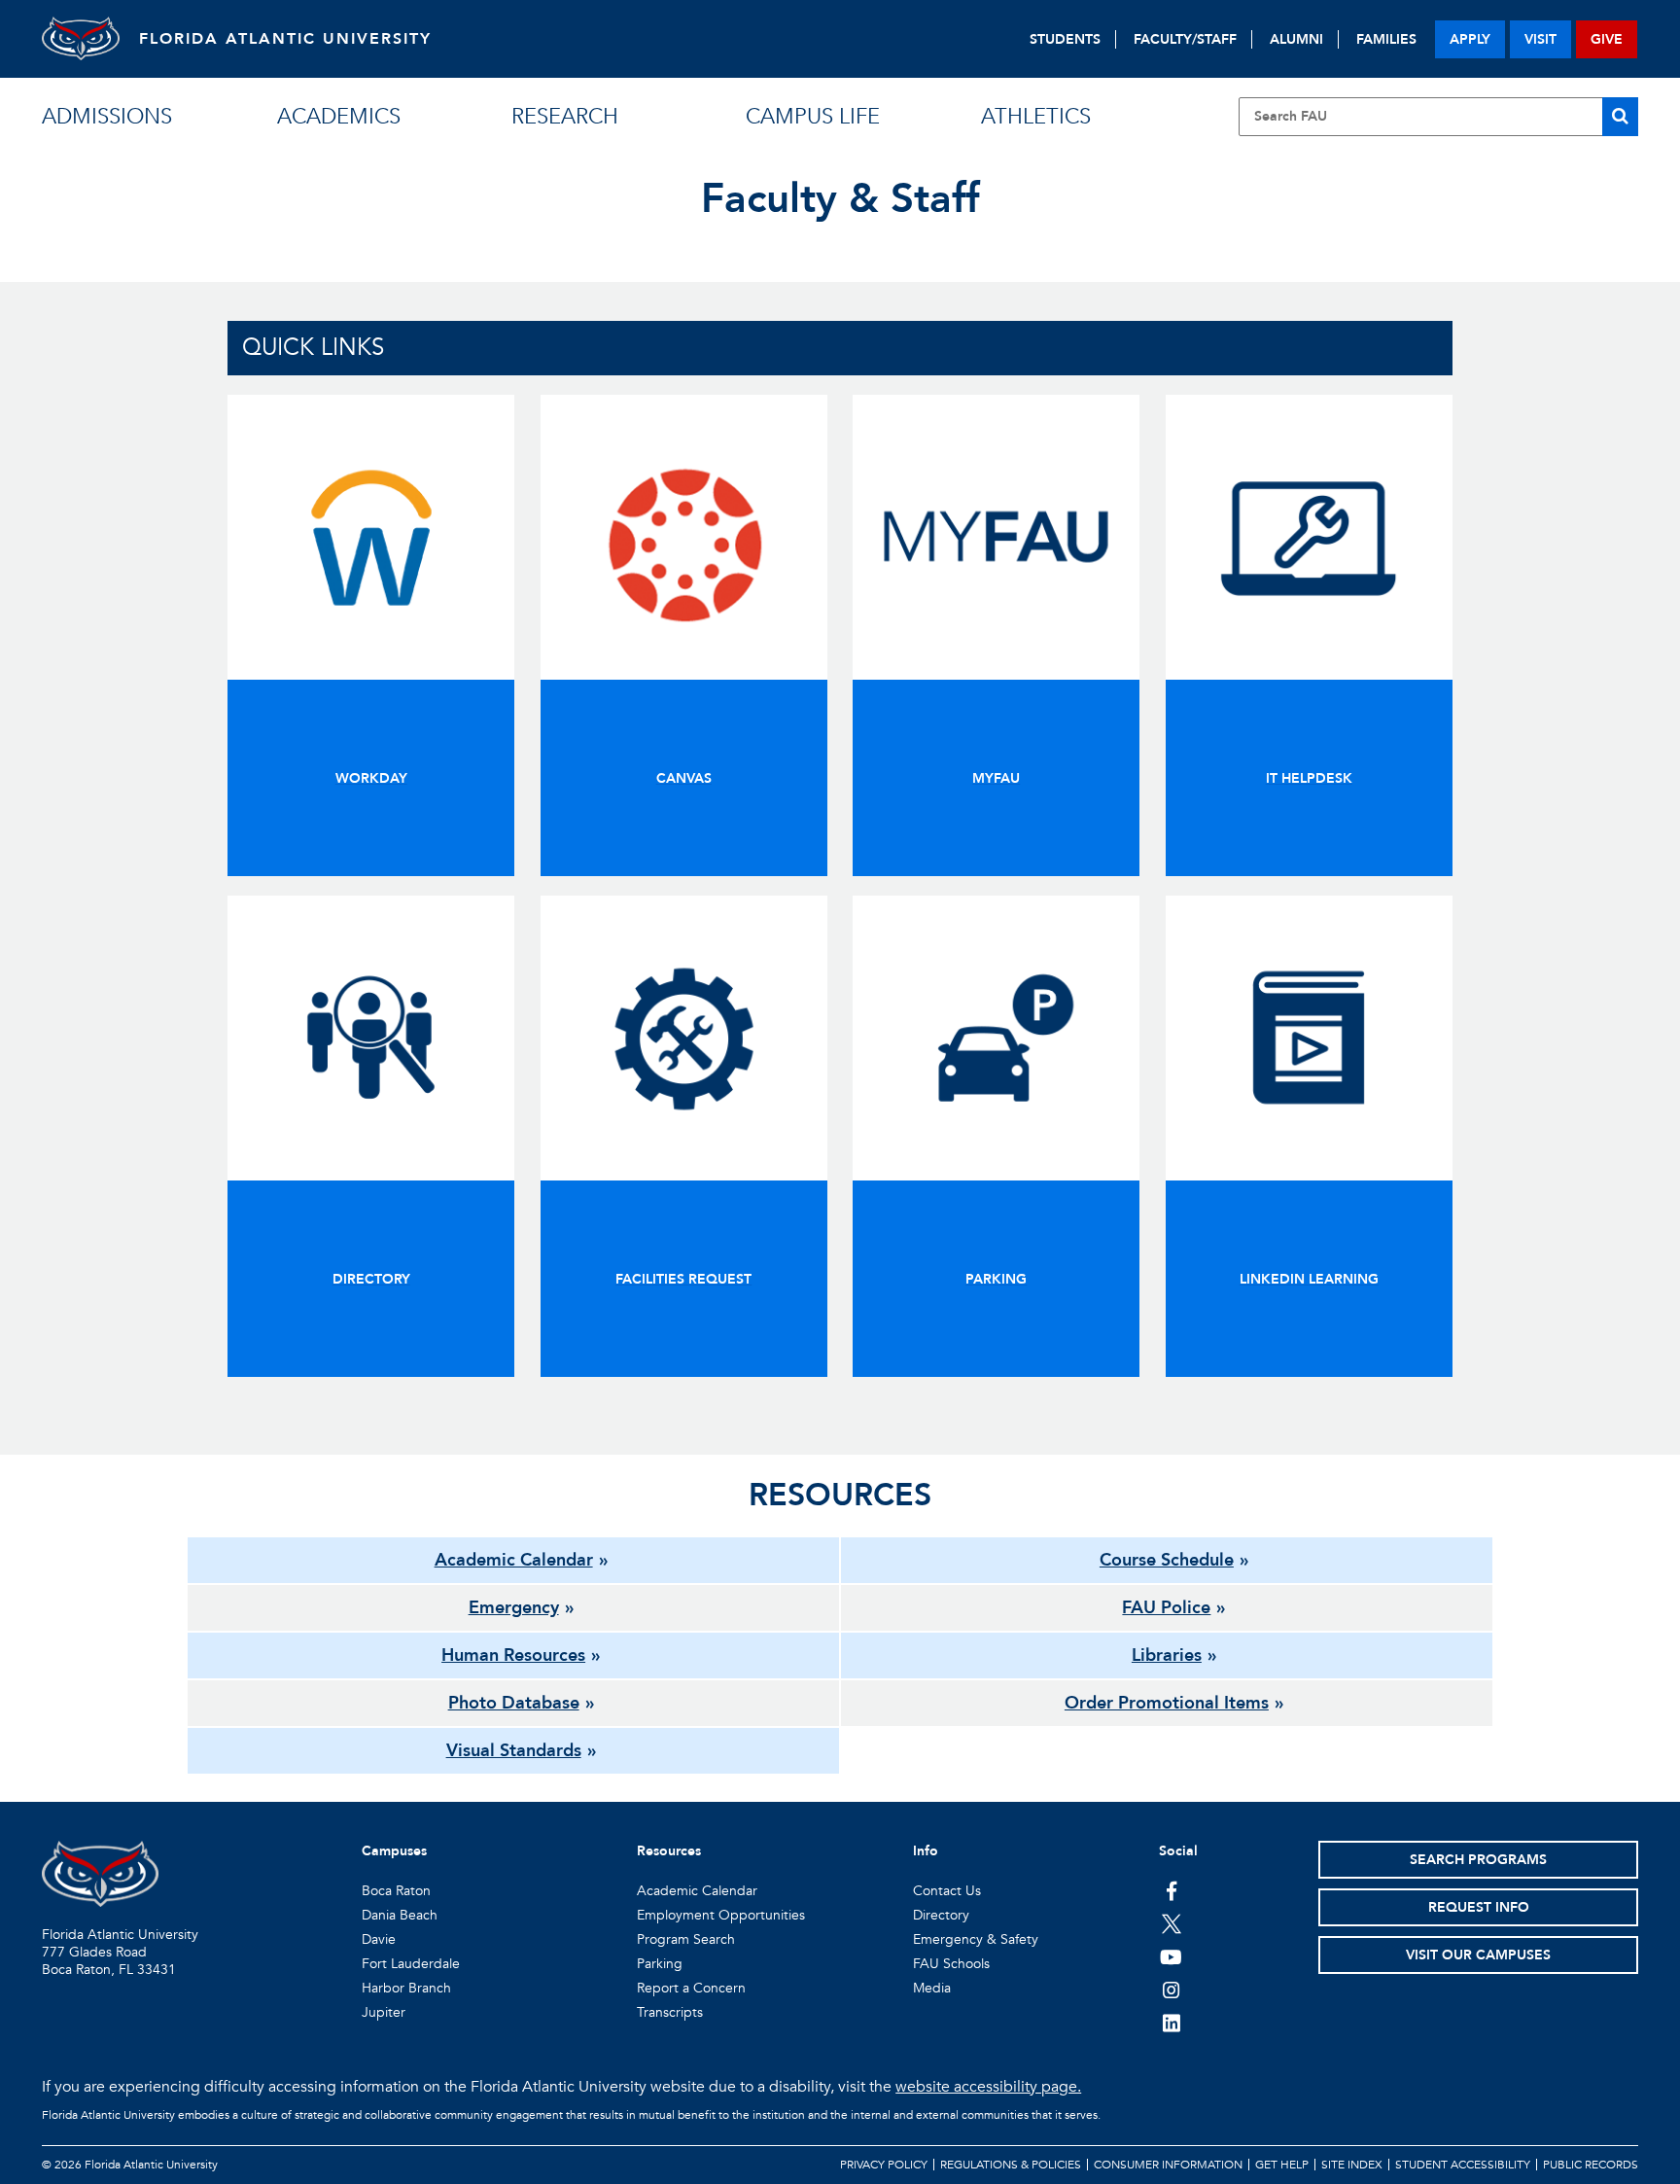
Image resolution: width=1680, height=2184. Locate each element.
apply (1470, 39)
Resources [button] (669, 1851)
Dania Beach (400, 1915)
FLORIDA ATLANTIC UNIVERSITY (285, 39)
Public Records (1591, 2165)
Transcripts (670, 2012)
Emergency (514, 1608)
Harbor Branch (406, 1988)
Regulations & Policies (1011, 2165)
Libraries (1167, 1656)
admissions (107, 117)
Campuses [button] (394, 1851)
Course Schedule (1167, 1560)
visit (1540, 39)
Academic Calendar (514, 1560)
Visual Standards (514, 1751)
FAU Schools (951, 1964)
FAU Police (1166, 1608)
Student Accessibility (1463, 2165)
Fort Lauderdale (411, 1964)
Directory (941, 1915)
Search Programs (1478, 1860)
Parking (660, 1964)
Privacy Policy (884, 2165)
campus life (813, 117)
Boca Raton (396, 1891)
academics (339, 117)
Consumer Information (1168, 2165)
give (1607, 39)
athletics (1036, 117)
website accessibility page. (988, 2087)
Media (932, 1988)
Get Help (1282, 2165)
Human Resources (513, 1656)
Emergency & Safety (976, 1939)
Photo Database (514, 1703)
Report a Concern (691, 1988)
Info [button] (926, 1851)
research (565, 117)
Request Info (1479, 1907)
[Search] (1620, 117)
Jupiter (384, 2012)
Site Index (1352, 2165)
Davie (379, 1939)
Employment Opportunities (721, 1915)
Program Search (686, 1939)
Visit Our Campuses (1478, 1955)
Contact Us (947, 1891)
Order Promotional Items (1167, 1703)
